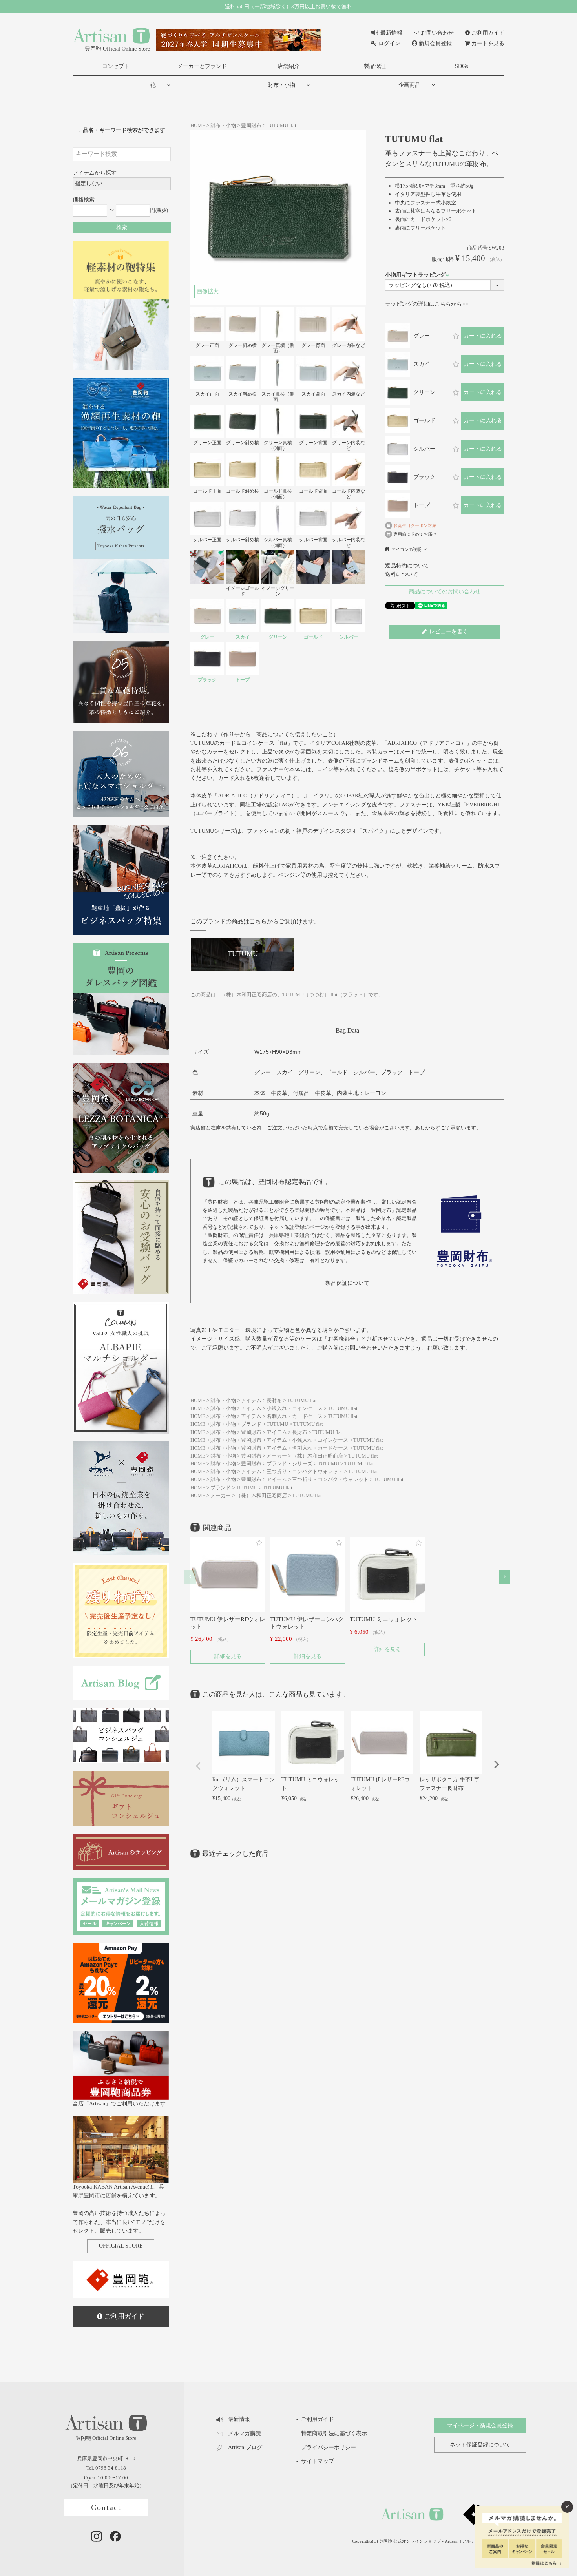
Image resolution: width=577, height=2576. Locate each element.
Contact (106, 2508)
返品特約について (407, 566)
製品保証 (375, 66)
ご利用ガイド (488, 33)
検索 (122, 227)
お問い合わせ (437, 33)
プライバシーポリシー (329, 2447)
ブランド (251, 1424)
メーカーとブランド (202, 66)
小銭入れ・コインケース (295, 1408)
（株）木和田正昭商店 (318, 1456)
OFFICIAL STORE (121, 2246)
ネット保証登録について (480, 2445)
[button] (190, 1577)
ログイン (389, 43)
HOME (198, 126)
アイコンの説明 (406, 549)
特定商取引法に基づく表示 (334, 2433)
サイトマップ (318, 2461)
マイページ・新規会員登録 (480, 2425)
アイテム (251, 1401)
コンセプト (116, 66)
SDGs (461, 66)
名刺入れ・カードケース (295, 1416)
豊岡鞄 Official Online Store (117, 49)
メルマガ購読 (245, 2433)
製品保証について (347, 1283)
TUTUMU (277, 1424)
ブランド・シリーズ (289, 1464)
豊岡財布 (251, 126)
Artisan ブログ (245, 2447)
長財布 (274, 1401)
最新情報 (391, 33)
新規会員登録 (435, 43)
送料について (402, 574)
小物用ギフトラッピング (418, 275)
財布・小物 (281, 85)
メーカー (277, 1456)
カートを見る (488, 43)
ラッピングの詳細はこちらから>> (427, 304)
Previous (198, 1766)
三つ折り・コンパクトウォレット (305, 1472)
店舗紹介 (288, 66)
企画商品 (409, 85)
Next (497, 1764)
